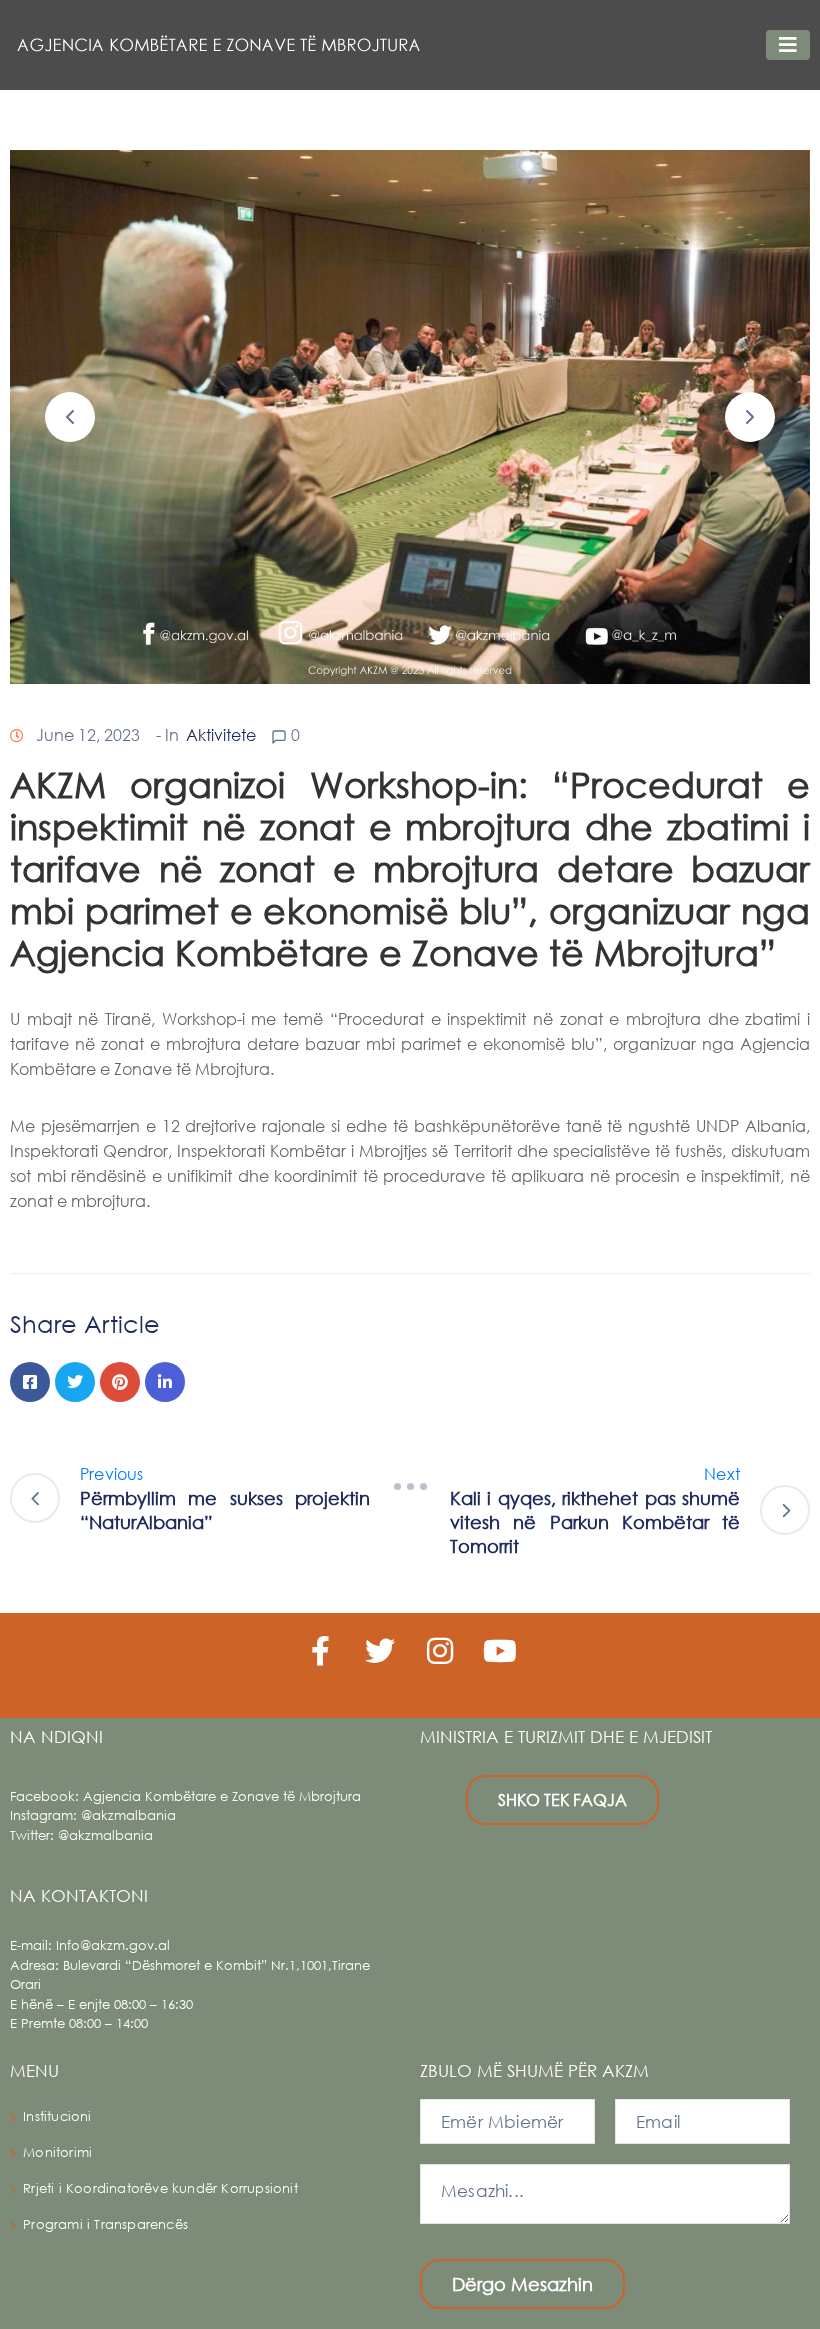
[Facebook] (30, 1382)
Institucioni (57, 2116)
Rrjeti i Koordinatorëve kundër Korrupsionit (160, 2188)
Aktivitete (221, 734)
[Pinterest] (120, 1382)
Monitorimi (57, 2152)
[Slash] (410, 1487)
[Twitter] (75, 1382)
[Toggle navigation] (788, 45)
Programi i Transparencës (105, 2224)
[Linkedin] (165, 1382)
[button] (70, 417)
